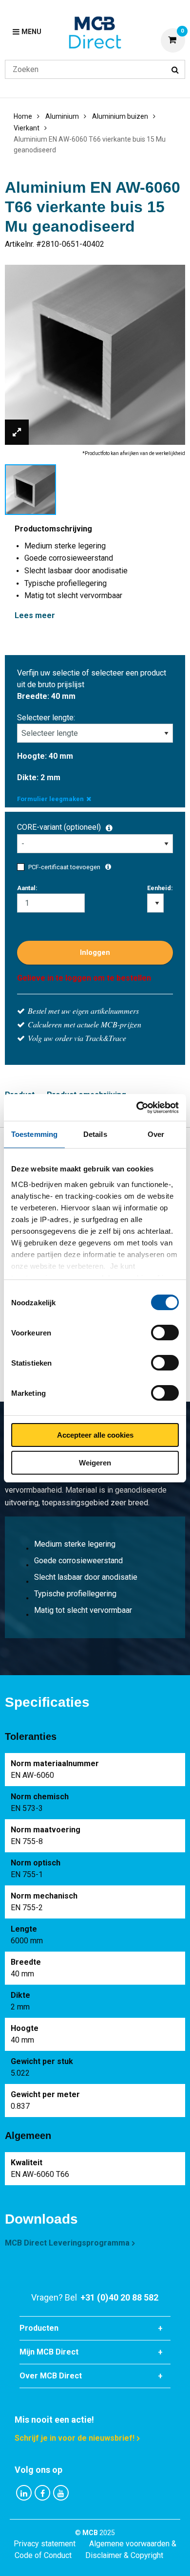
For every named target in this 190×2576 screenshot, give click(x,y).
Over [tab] (156, 1134)
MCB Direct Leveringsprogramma (67, 2243)
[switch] (165, 1333)
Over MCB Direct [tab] (51, 2376)
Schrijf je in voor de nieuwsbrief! (75, 2438)
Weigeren (95, 1463)
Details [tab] (95, 1134)
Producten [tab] (39, 2328)
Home (23, 116)
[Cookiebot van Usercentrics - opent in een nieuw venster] (137, 1108)
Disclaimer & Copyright (124, 2555)
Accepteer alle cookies (95, 1435)
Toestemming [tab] (34, 1134)
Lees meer (35, 615)
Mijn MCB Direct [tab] (49, 2352)
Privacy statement (45, 2544)
